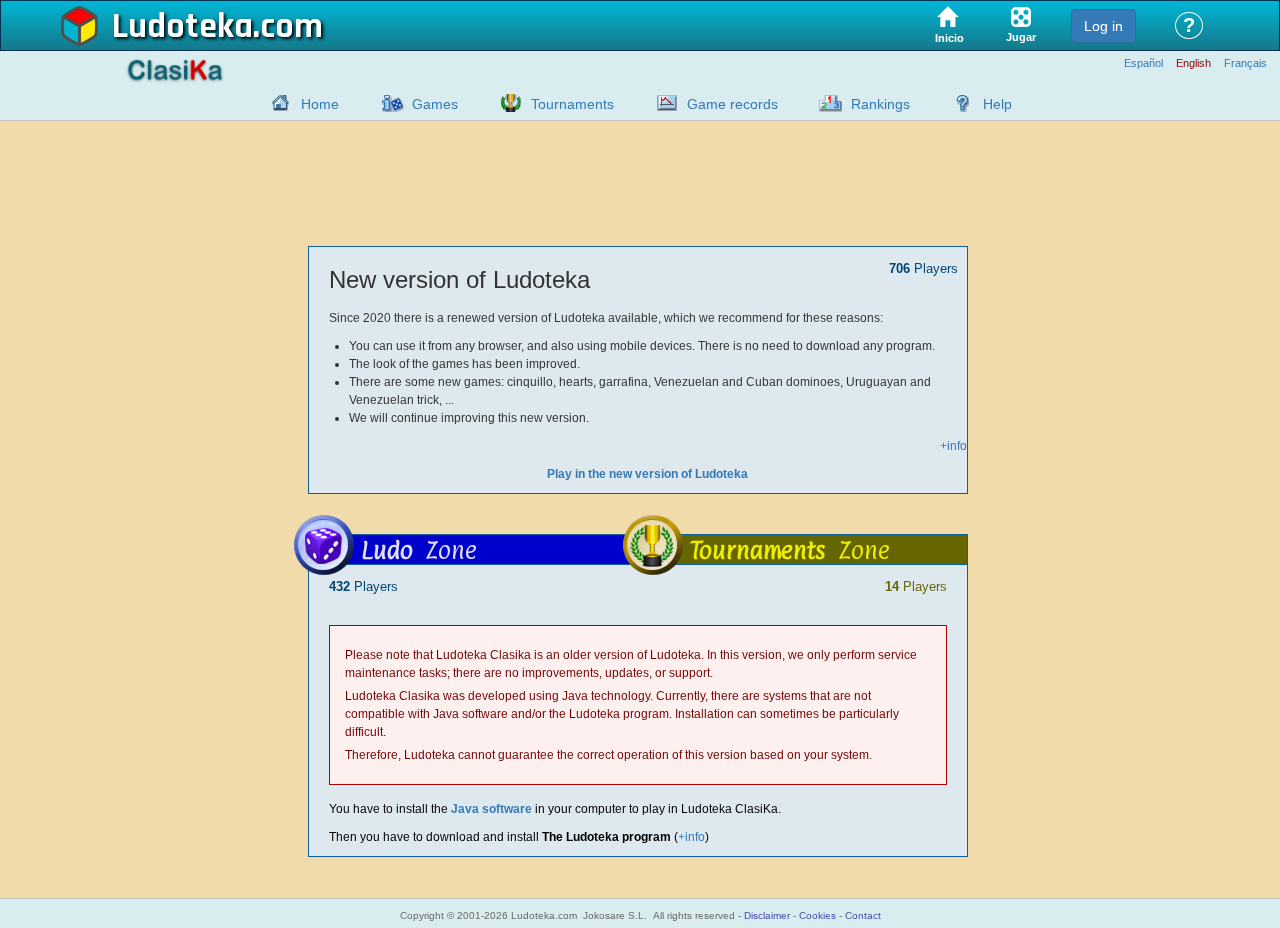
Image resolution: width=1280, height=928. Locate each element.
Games (435, 104)
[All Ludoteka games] (387, 103)
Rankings (880, 104)
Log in (1103, 26)
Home (320, 104)
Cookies (817, 915)
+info (953, 446)
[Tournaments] (506, 103)
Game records (732, 104)
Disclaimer (767, 915)
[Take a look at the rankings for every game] (826, 103)
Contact (863, 915)
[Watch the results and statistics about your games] (662, 103)
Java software (491, 809)
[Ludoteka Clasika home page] (276, 103)
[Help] (958, 103)
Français (1245, 63)
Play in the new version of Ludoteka (647, 474)
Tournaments (572, 104)
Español (1143, 63)
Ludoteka (182, 27)
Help (997, 104)
